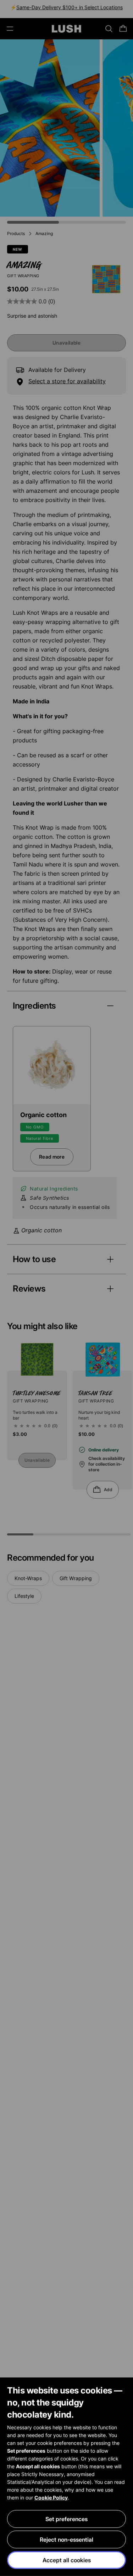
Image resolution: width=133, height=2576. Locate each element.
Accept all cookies (67, 2560)
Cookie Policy (51, 2497)
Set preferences (66, 2519)
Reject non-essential (66, 2539)
